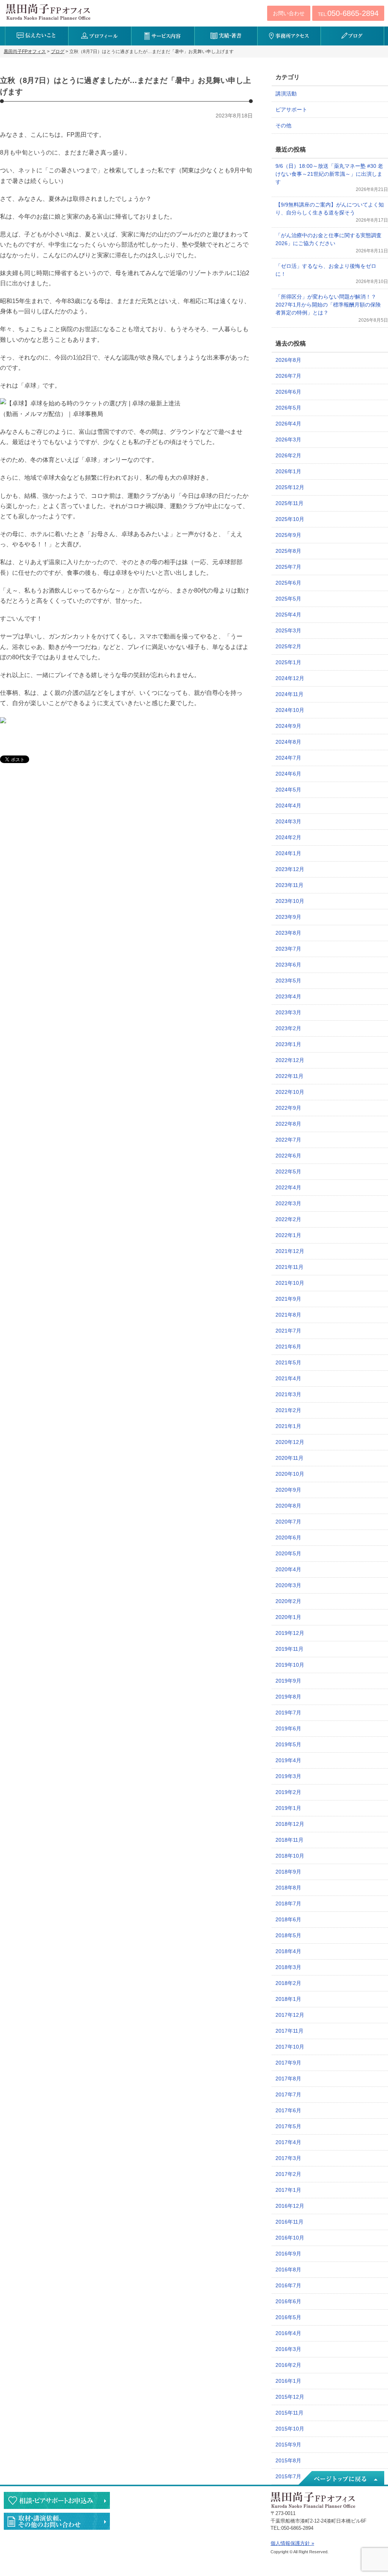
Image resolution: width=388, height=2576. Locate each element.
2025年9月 (288, 535)
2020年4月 (288, 1569)
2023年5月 (288, 981)
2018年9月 (288, 1872)
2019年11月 (289, 1649)
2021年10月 (290, 1283)
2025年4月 (288, 615)
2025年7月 (288, 567)
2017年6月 (288, 2110)
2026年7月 (288, 376)
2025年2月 (288, 646)
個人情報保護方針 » (292, 2543)
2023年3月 (288, 1012)
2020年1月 (288, 1617)
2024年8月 (288, 742)
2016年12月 (290, 2206)
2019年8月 (288, 1697)
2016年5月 (288, 2317)
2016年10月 (290, 2238)
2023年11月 (289, 885)
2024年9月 (288, 726)
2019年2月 (288, 1792)
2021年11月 (289, 1267)
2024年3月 (288, 821)
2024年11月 (289, 694)
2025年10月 (290, 519)
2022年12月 (290, 1060)
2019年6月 (288, 1728)
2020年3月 (288, 1585)
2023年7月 (288, 949)
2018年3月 (288, 1967)
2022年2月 (288, 1219)
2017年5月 (288, 2126)
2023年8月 (288, 933)
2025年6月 (288, 583)
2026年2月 (288, 455)
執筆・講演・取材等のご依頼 (57, 2521)
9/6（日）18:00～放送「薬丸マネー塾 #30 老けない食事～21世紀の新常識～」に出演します (329, 174)
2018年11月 (289, 1840)
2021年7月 (288, 1331)
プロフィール (100, 36)
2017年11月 (289, 2031)
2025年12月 (290, 487)
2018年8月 (288, 1888)
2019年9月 (288, 1681)
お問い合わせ (289, 13)
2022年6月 (288, 1156)
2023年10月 (290, 901)
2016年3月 (288, 2349)
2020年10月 (290, 1474)
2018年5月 (288, 1935)
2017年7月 (288, 2094)
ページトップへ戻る (341, 2479)
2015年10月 (290, 2429)
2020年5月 (288, 1553)
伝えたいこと (37, 36)
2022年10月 (290, 1092)
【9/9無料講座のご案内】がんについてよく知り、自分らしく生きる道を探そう (330, 209)
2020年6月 (288, 1537)
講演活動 (286, 94)
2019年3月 (288, 1776)
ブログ (352, 36)
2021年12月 (290, 1251)
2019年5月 (288, 1744)
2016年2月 (288, 2365)
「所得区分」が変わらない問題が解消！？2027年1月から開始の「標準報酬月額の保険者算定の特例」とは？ (328, 305)
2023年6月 (288, 965)
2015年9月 (288, 2445)
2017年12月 (290, 2015)
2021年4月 (288, 1378)
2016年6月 (288, 2301)
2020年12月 (290, 1442)
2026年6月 (288, 392)
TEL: (348, 13)
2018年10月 (290, 1856)
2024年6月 (288, 774)
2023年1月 (288, 1044)
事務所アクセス (289, 36)
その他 (283, 125)
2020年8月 (288, 1506)
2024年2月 (288, 837)
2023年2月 (288, 1028)
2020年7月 (288, 1522)
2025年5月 (288, 599)
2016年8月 (288, 2269)
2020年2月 (288, 1601)
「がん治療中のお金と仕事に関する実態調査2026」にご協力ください (329, 239)
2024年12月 (290, 678)
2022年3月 (288, 1203)
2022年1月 (288, 1235)
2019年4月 (288, 1760)
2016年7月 (288, 2285)
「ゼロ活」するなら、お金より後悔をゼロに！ (326, 270)
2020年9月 (288, 1490)
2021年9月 (288, 1299)
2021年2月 (288, 1410)
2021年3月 (288, 1394)
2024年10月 (290, 710)
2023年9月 (288, 917)
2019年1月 (288, 1808)
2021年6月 (288, 1347)
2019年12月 (290, 1633)
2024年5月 (288, 790)
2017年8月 (288, 2079)
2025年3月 (288, 630)
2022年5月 (288, 1171)
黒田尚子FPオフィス (48, 12)
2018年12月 (290, 1824)
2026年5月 (288, 408)
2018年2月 (288, 1983)
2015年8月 (288, 2460)
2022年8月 (288, 1124)
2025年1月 (288, 662)
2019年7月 (288, 1713)
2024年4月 (288, 805)
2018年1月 (288, 1999)
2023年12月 (290, 869)
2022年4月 (288, 1187)
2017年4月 (288, 2142)
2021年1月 (288, 1426)
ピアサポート (291, 109)
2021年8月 (288, 1315)
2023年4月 (288, 996)
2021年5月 (288, 1362)
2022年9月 (288, 1108)
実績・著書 (226, 36)
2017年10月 (290, 2047)
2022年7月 (288, 1140)
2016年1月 (288, 2381)
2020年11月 (289, 1458)
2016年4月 (288, 2333)
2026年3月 (288, 439)
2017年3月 (288, 2158)
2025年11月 (289, 503)
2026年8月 (288, 360)
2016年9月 (288, 2254)
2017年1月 (288, 2190)
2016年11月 (289, 2222)
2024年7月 (288, 758)
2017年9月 (288, 2063)
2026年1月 (288, 471)
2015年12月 (290, 2397)
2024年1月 (288, 853)
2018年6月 (288, 1919)
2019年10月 (290, 1665)
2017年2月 (288, 2174)
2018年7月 (288, 1903)
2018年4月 (288, 1951)
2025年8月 (288, 551)
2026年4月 (288, 424)
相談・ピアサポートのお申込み (57, 2500)
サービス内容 (163, 36)
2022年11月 (289, 1076)
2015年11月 (289, 2413)
